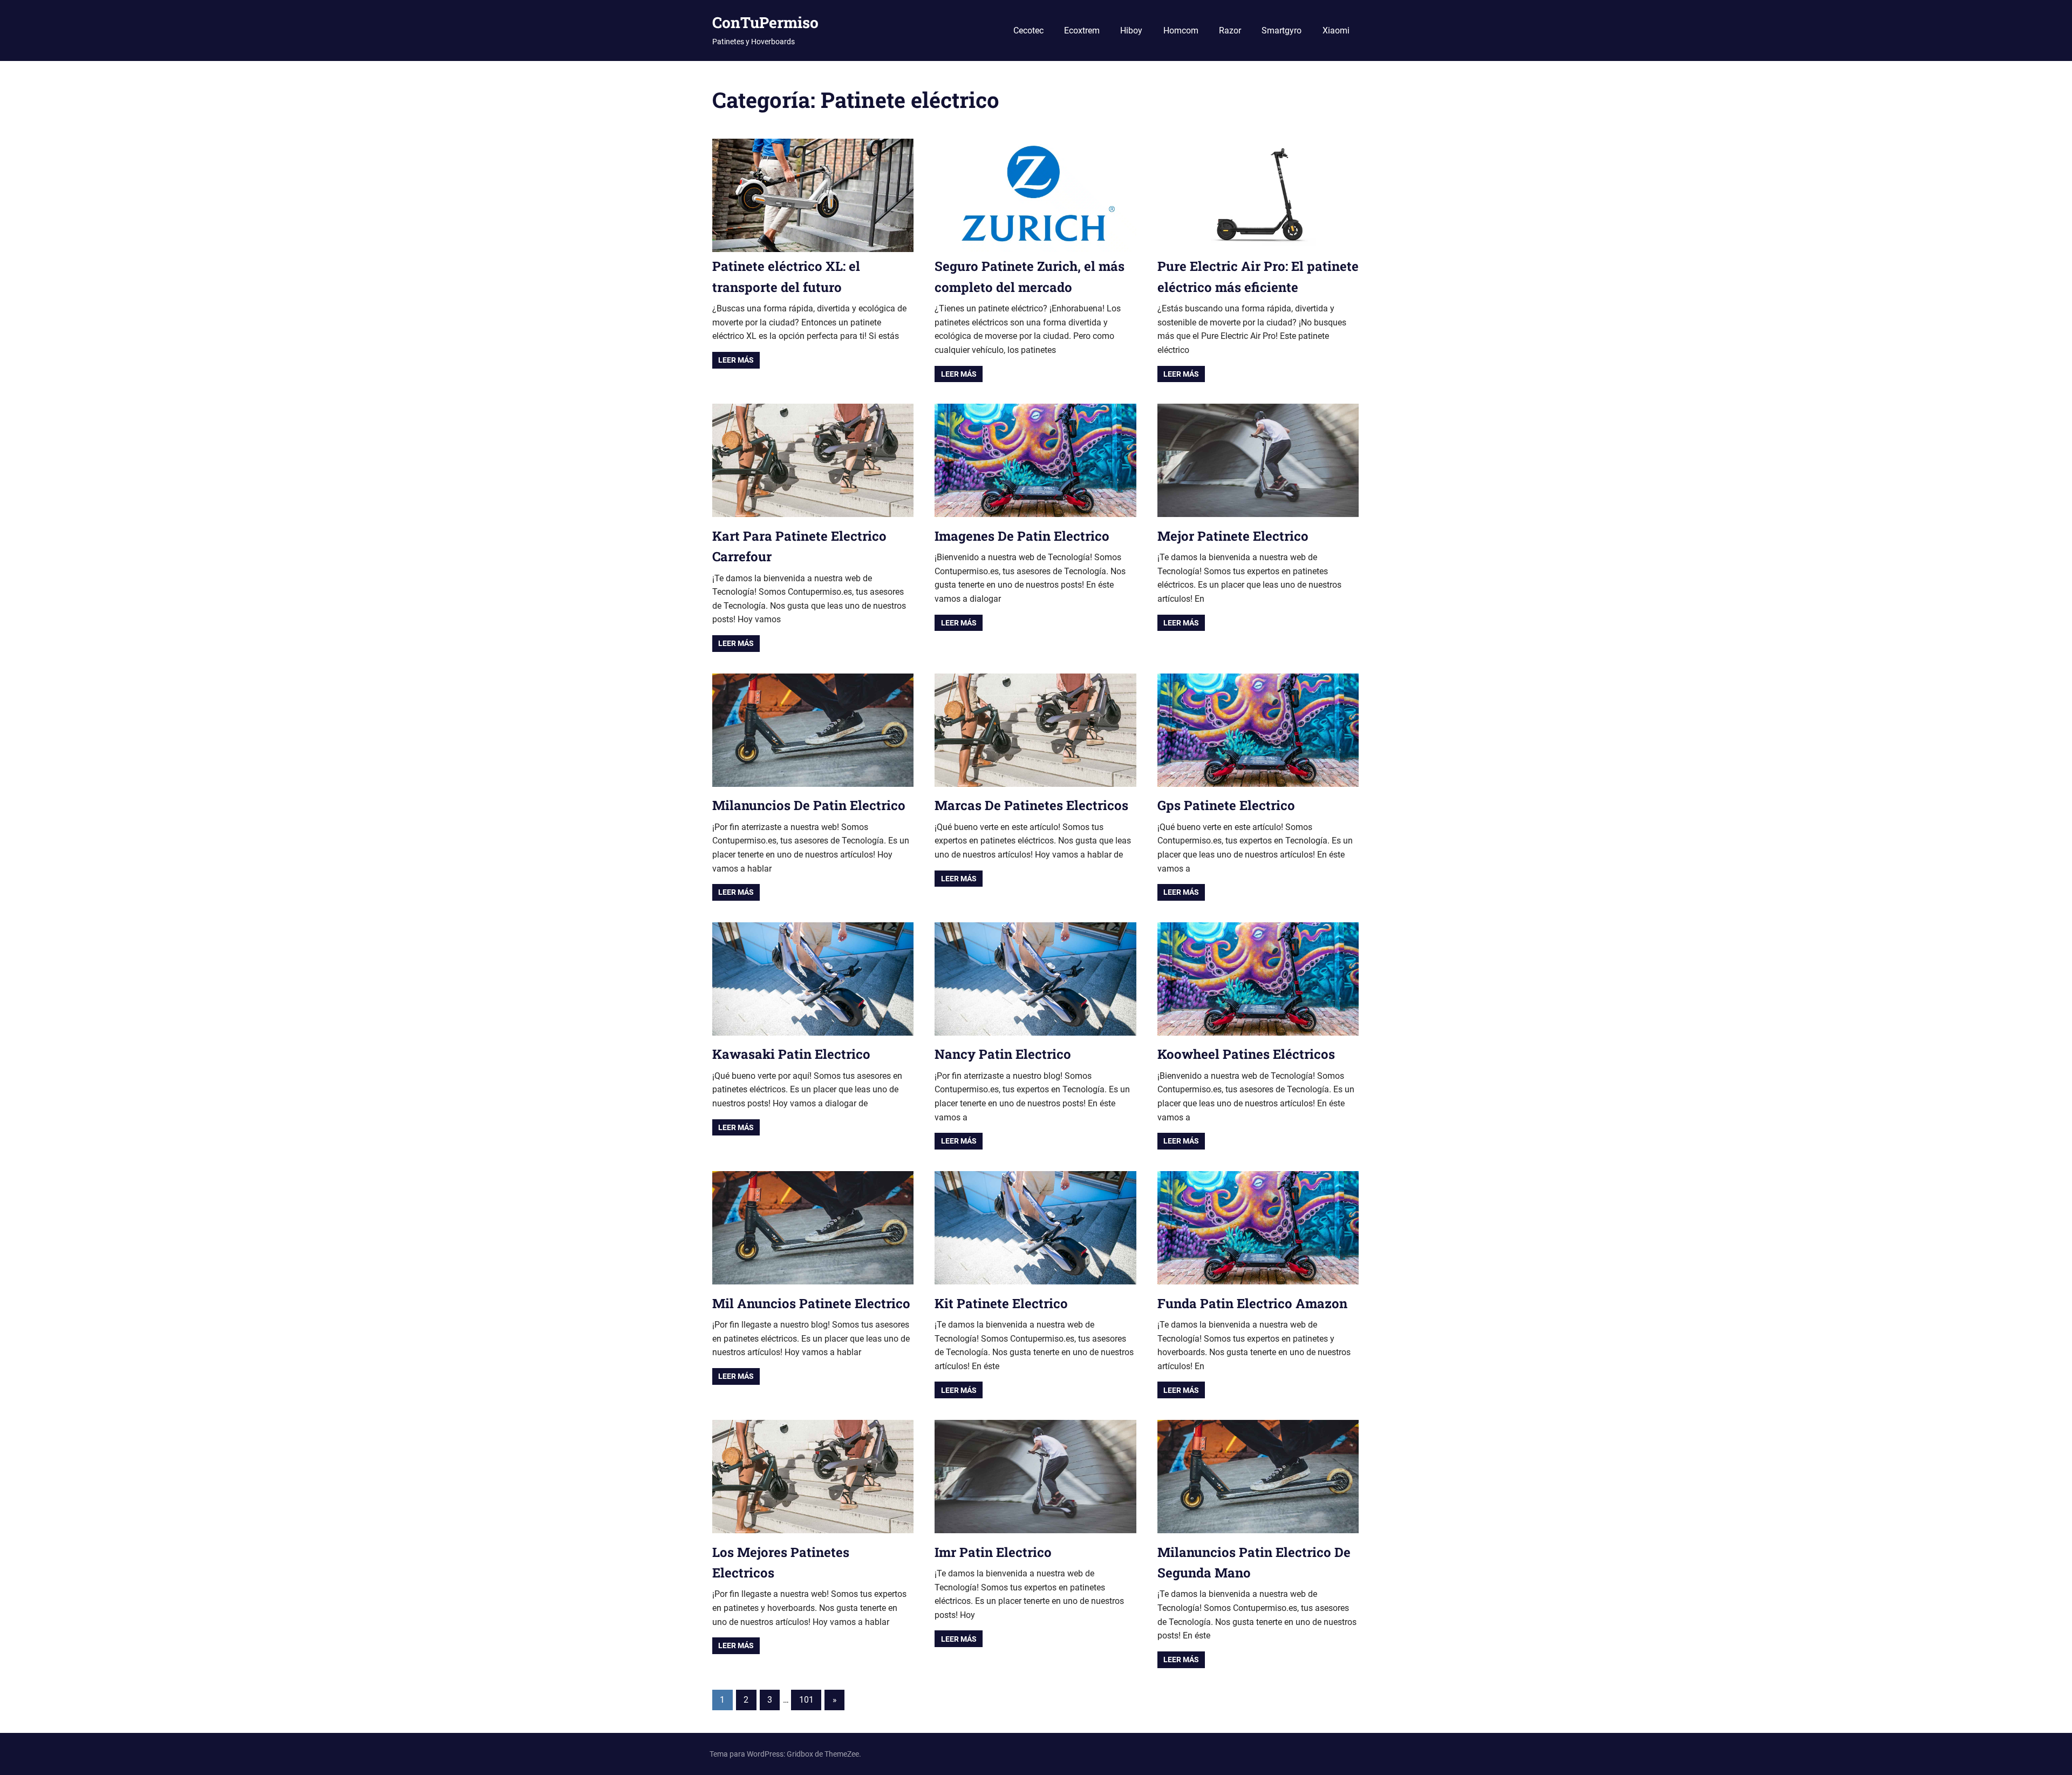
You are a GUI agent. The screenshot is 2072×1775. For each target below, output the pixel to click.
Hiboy (1131, 30)
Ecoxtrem (1082, 30)
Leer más (736, 360)
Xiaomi (1336, 30)
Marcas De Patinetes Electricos (1031, 805)
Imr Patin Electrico (993, 1552)
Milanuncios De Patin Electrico (809, 805)
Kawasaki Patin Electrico (791, 1054)
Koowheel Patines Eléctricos (1246, 1054)
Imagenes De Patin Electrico (1022, 536)
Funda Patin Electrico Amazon (1252, 1303)
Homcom (1181, 30)
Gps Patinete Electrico (1226, 805)
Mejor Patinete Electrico (1233, 536)
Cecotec (1028, 30)
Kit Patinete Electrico (1001, 1303)
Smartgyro (1282, 30)
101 (806, 1700)
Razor (1230, 30)
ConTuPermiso (765, 22)
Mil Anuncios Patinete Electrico (811, 1303)
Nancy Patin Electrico (1003, 1054)
